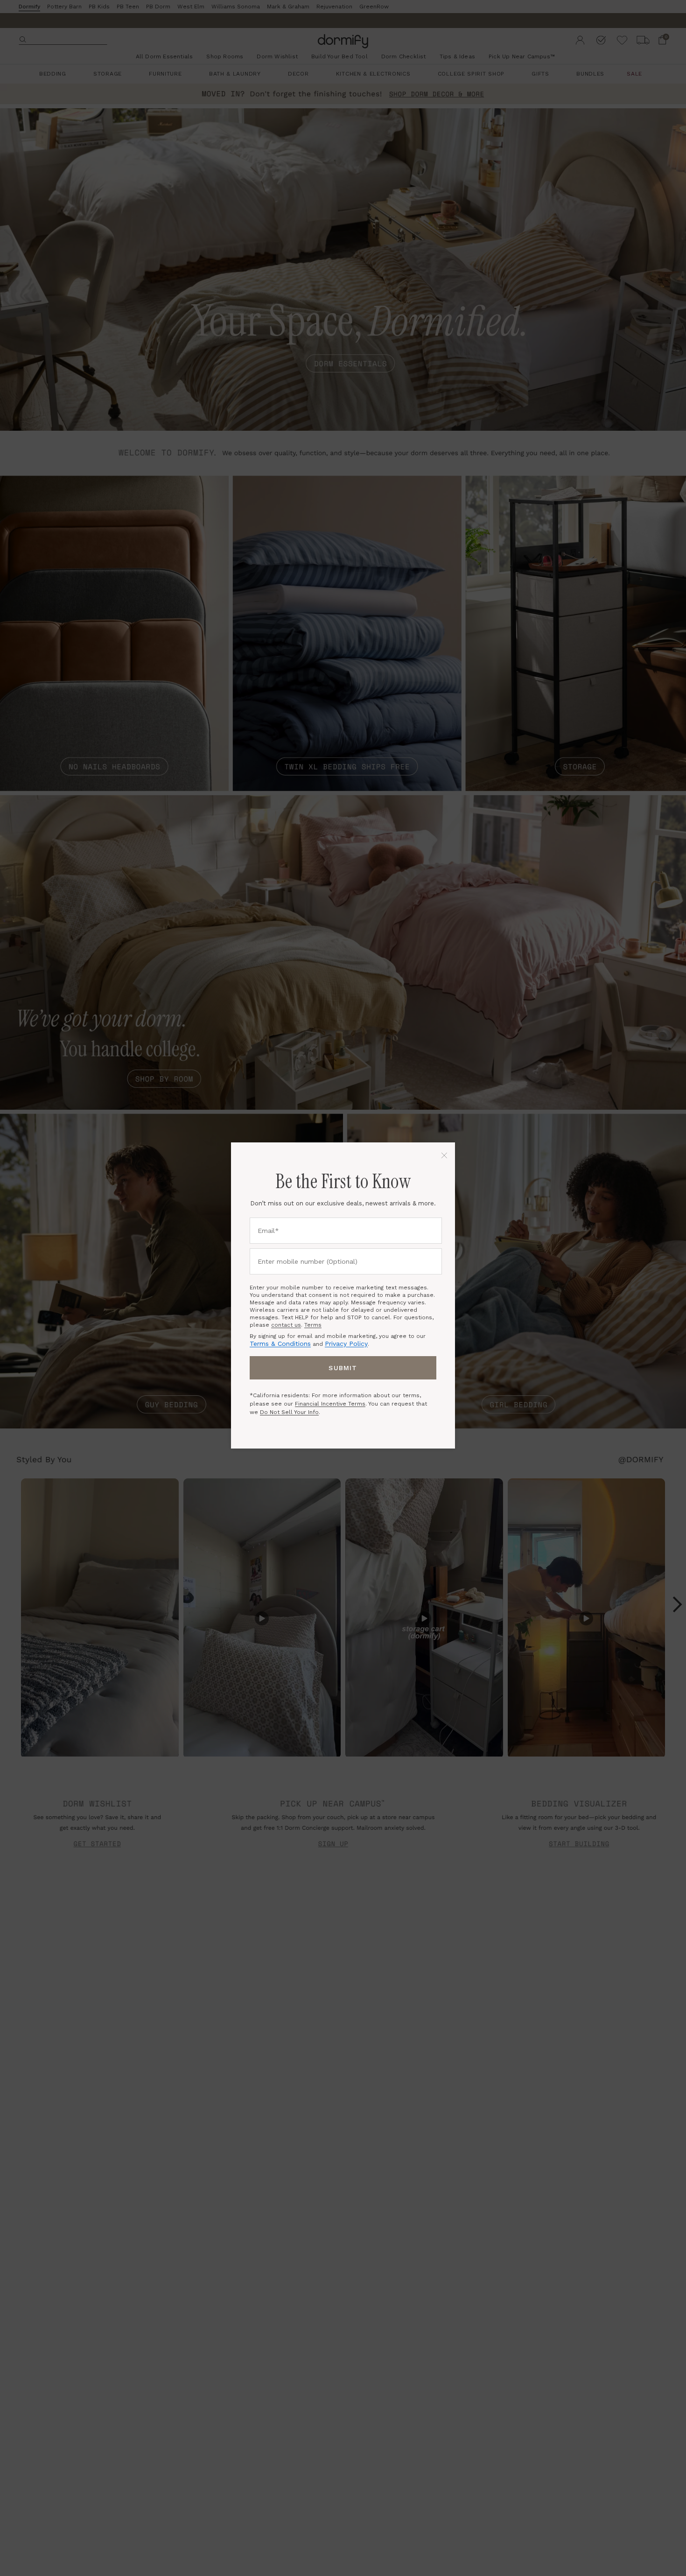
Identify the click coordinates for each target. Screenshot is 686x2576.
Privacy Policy (346, 1344)
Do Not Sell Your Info (289, 1412)
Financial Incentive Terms (330, 1404)
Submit (343, 1368)
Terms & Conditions (280, 1344)
